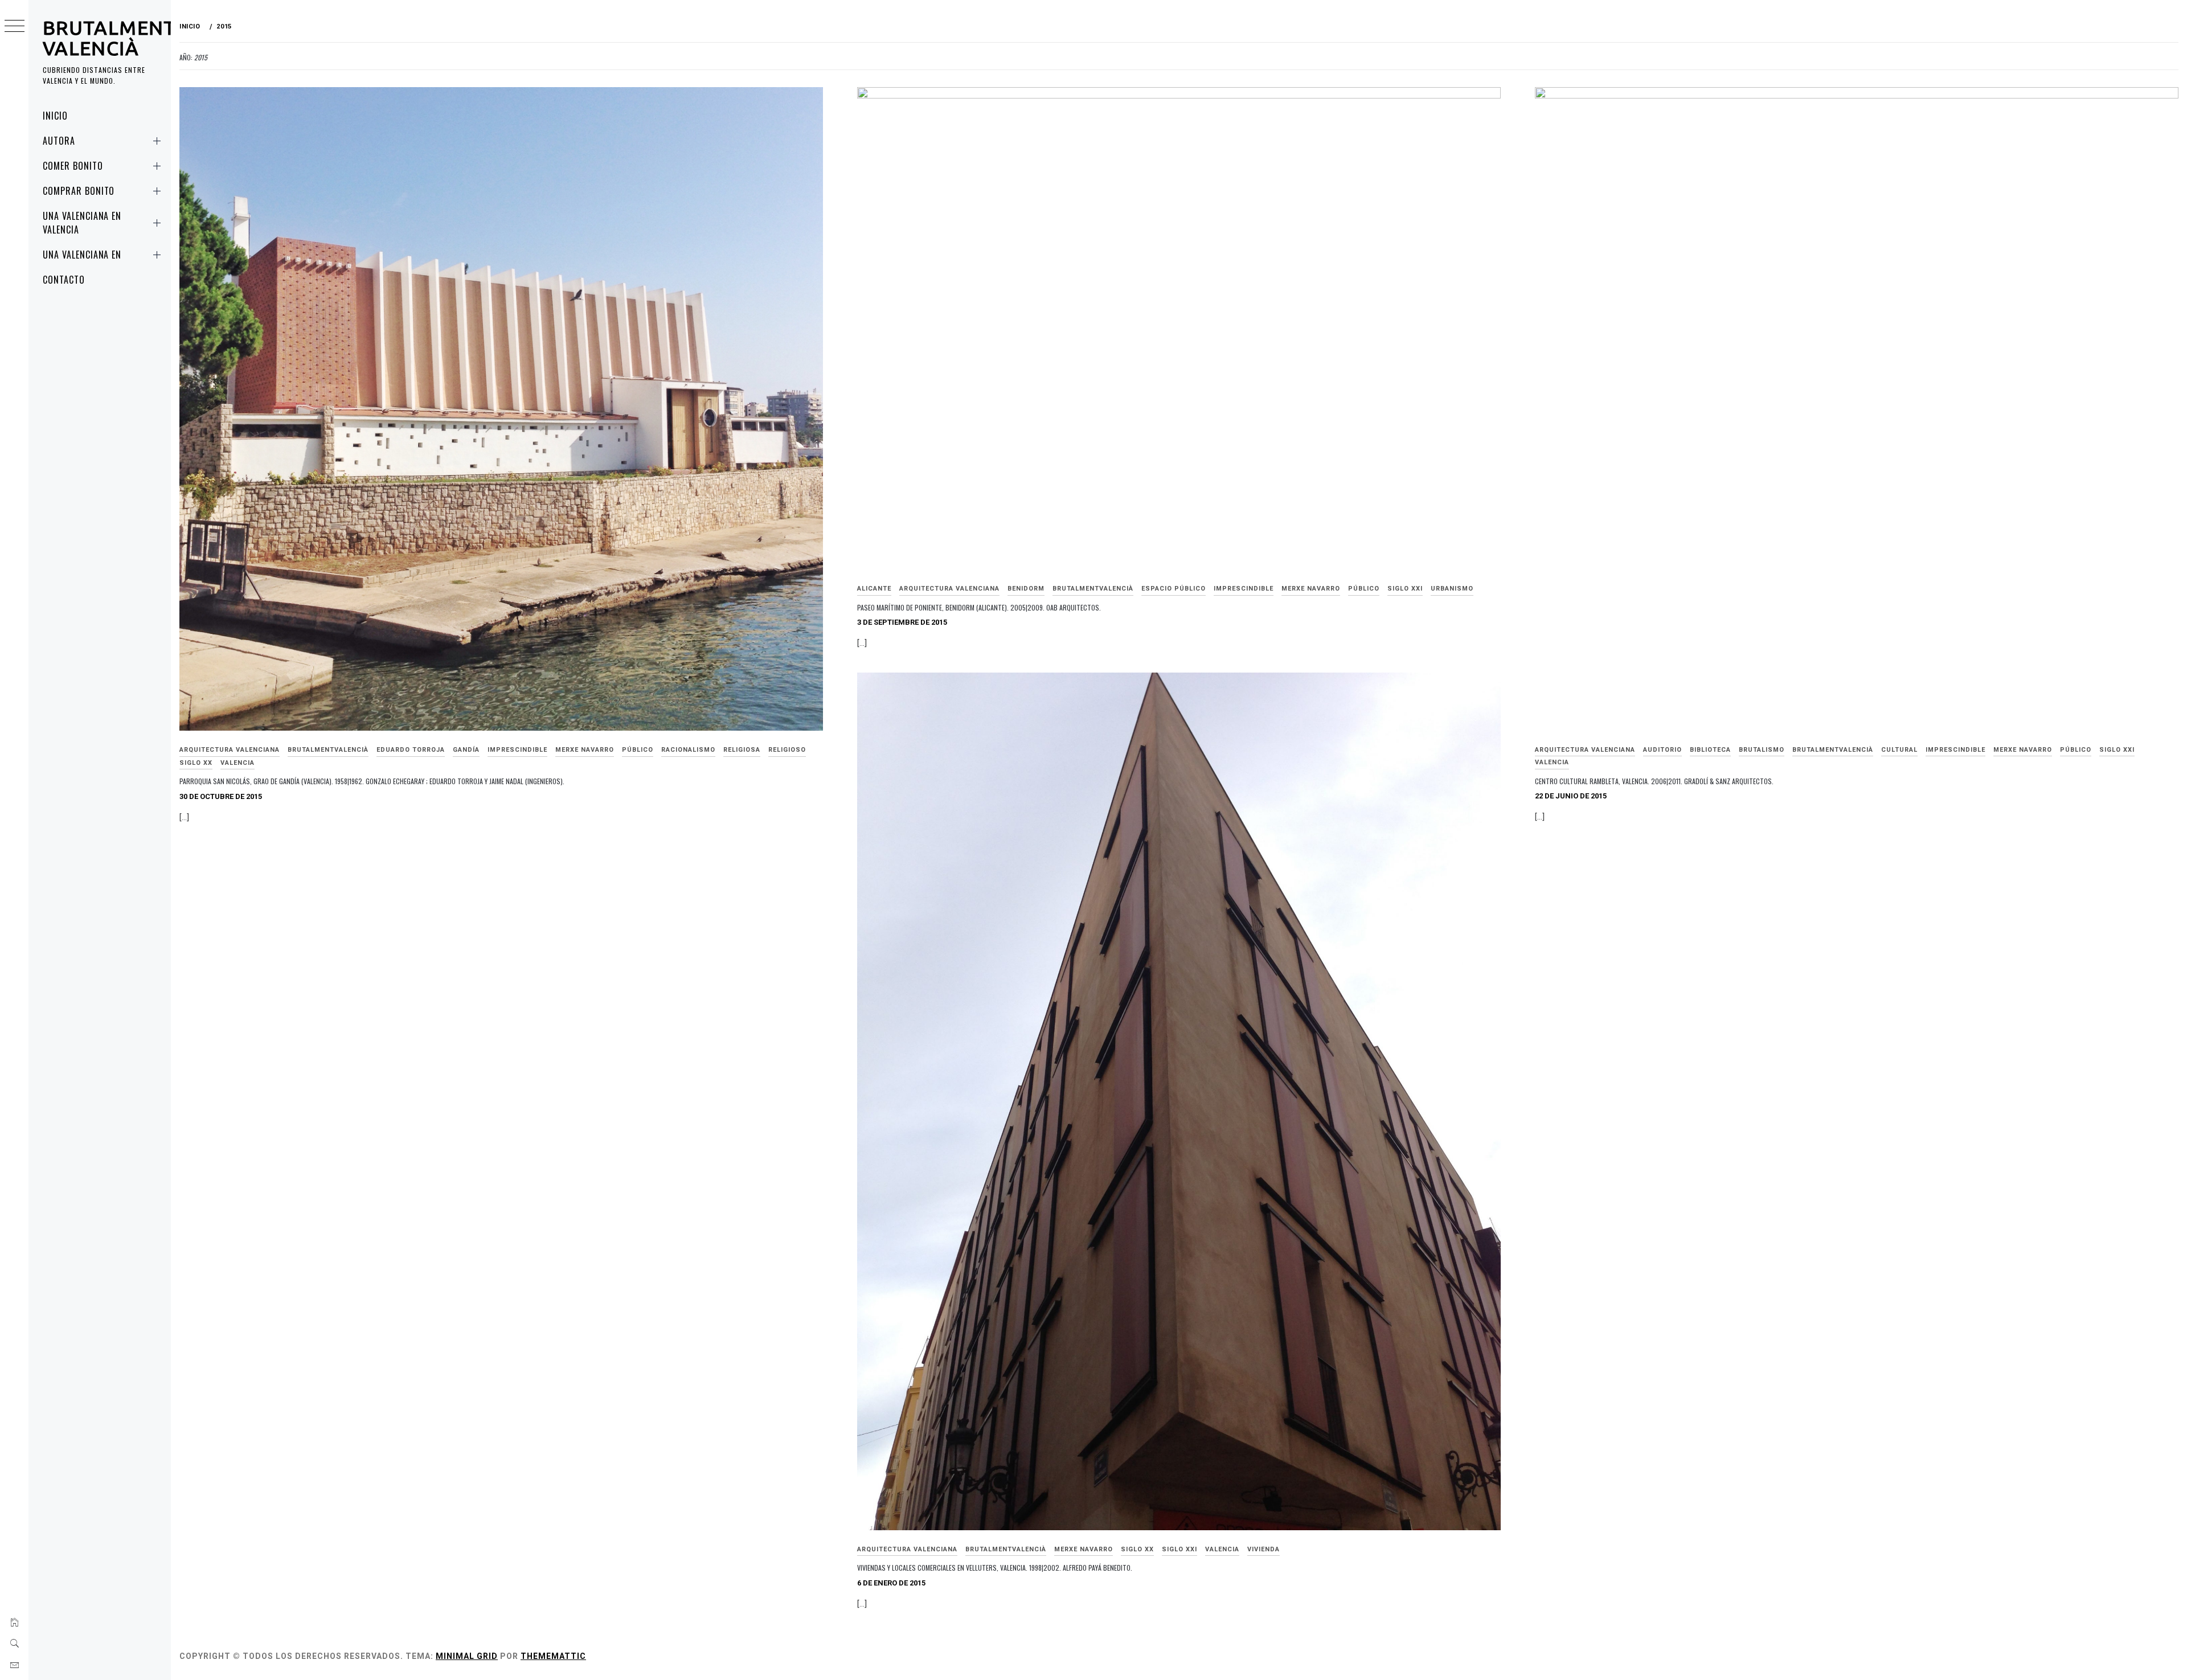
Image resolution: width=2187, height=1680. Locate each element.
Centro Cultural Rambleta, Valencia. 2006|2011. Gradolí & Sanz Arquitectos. (1654, 781)
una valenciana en (82, 255)
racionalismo (688, 750)
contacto (64, 280)
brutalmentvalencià (328, 750)
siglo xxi (1405, 589)
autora (59, 141)
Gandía (466, 750)
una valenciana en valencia (82, 223)
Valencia (237, 763)
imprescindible (517, 750)
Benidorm (1026, 589)
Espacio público (1174, 589)
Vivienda (1264, 1549)
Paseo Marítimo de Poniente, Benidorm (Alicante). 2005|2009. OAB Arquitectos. (979, 607)
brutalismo (1762, 750)
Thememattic (553, 1656)
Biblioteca (1710, 750)
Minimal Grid (467, 1656)
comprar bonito (79, 191)
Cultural (1899, 750)
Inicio (55, 116)
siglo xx (196, 763)
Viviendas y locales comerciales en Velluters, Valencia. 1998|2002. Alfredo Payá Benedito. (995, 1568)
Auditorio (1662, 750)
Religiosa (742, 750)
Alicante (874, 589)
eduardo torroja (411, 750)
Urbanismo (1452, 589)
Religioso (787, 750)
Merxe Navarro (585, 750)
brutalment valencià (109, 38)
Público (638, 750)
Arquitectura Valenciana (230, 750)
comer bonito (73, 166)
